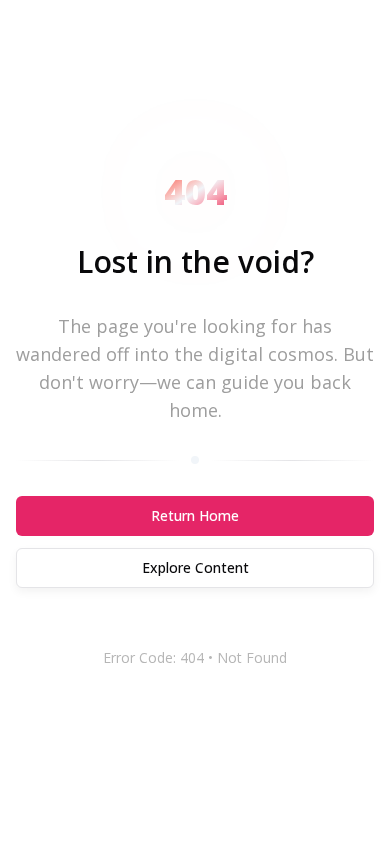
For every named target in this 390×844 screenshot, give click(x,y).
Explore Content (195, 567)
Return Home (195, 515)
